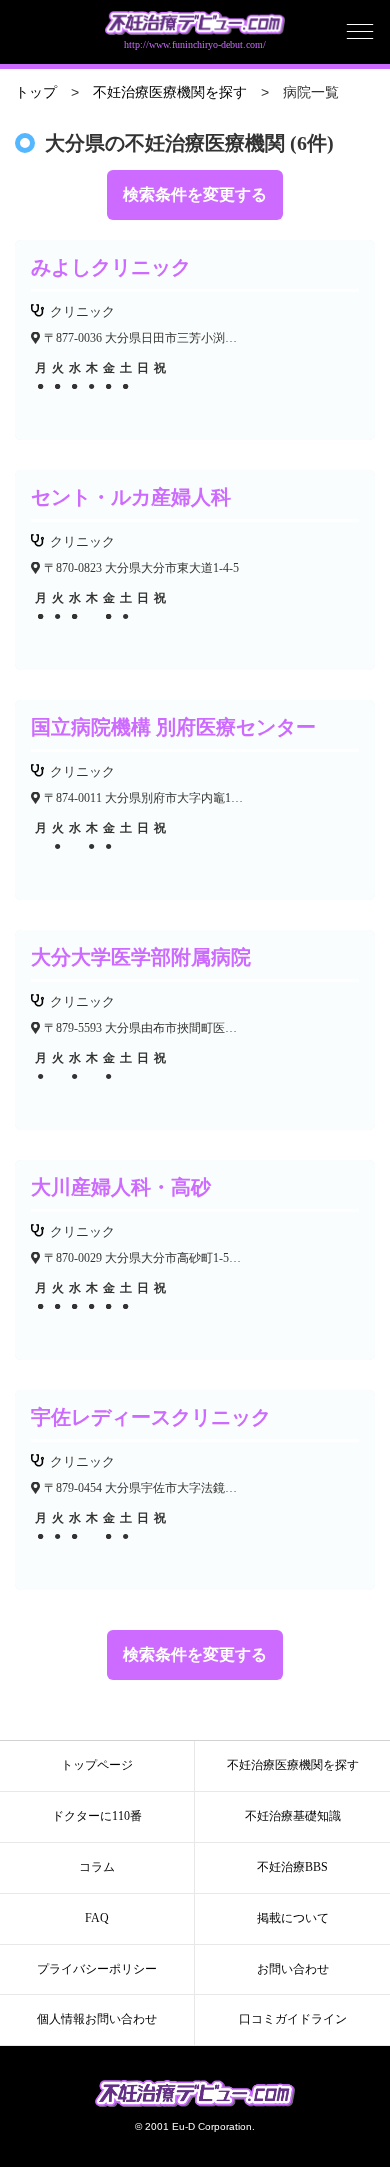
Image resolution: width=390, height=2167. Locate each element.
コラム (97, 1867)
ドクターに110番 (97, 1816)
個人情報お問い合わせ (97, 2019)
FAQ (97, 1918)
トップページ (97, 1765)
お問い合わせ (293, 1969)
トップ (36, 92)
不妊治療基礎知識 (293, 1816)
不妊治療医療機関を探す (170, 92)
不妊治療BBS (292, 1867)
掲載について (293, 1918)
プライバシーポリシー (97, 1969)
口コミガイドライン (293, 2019)
